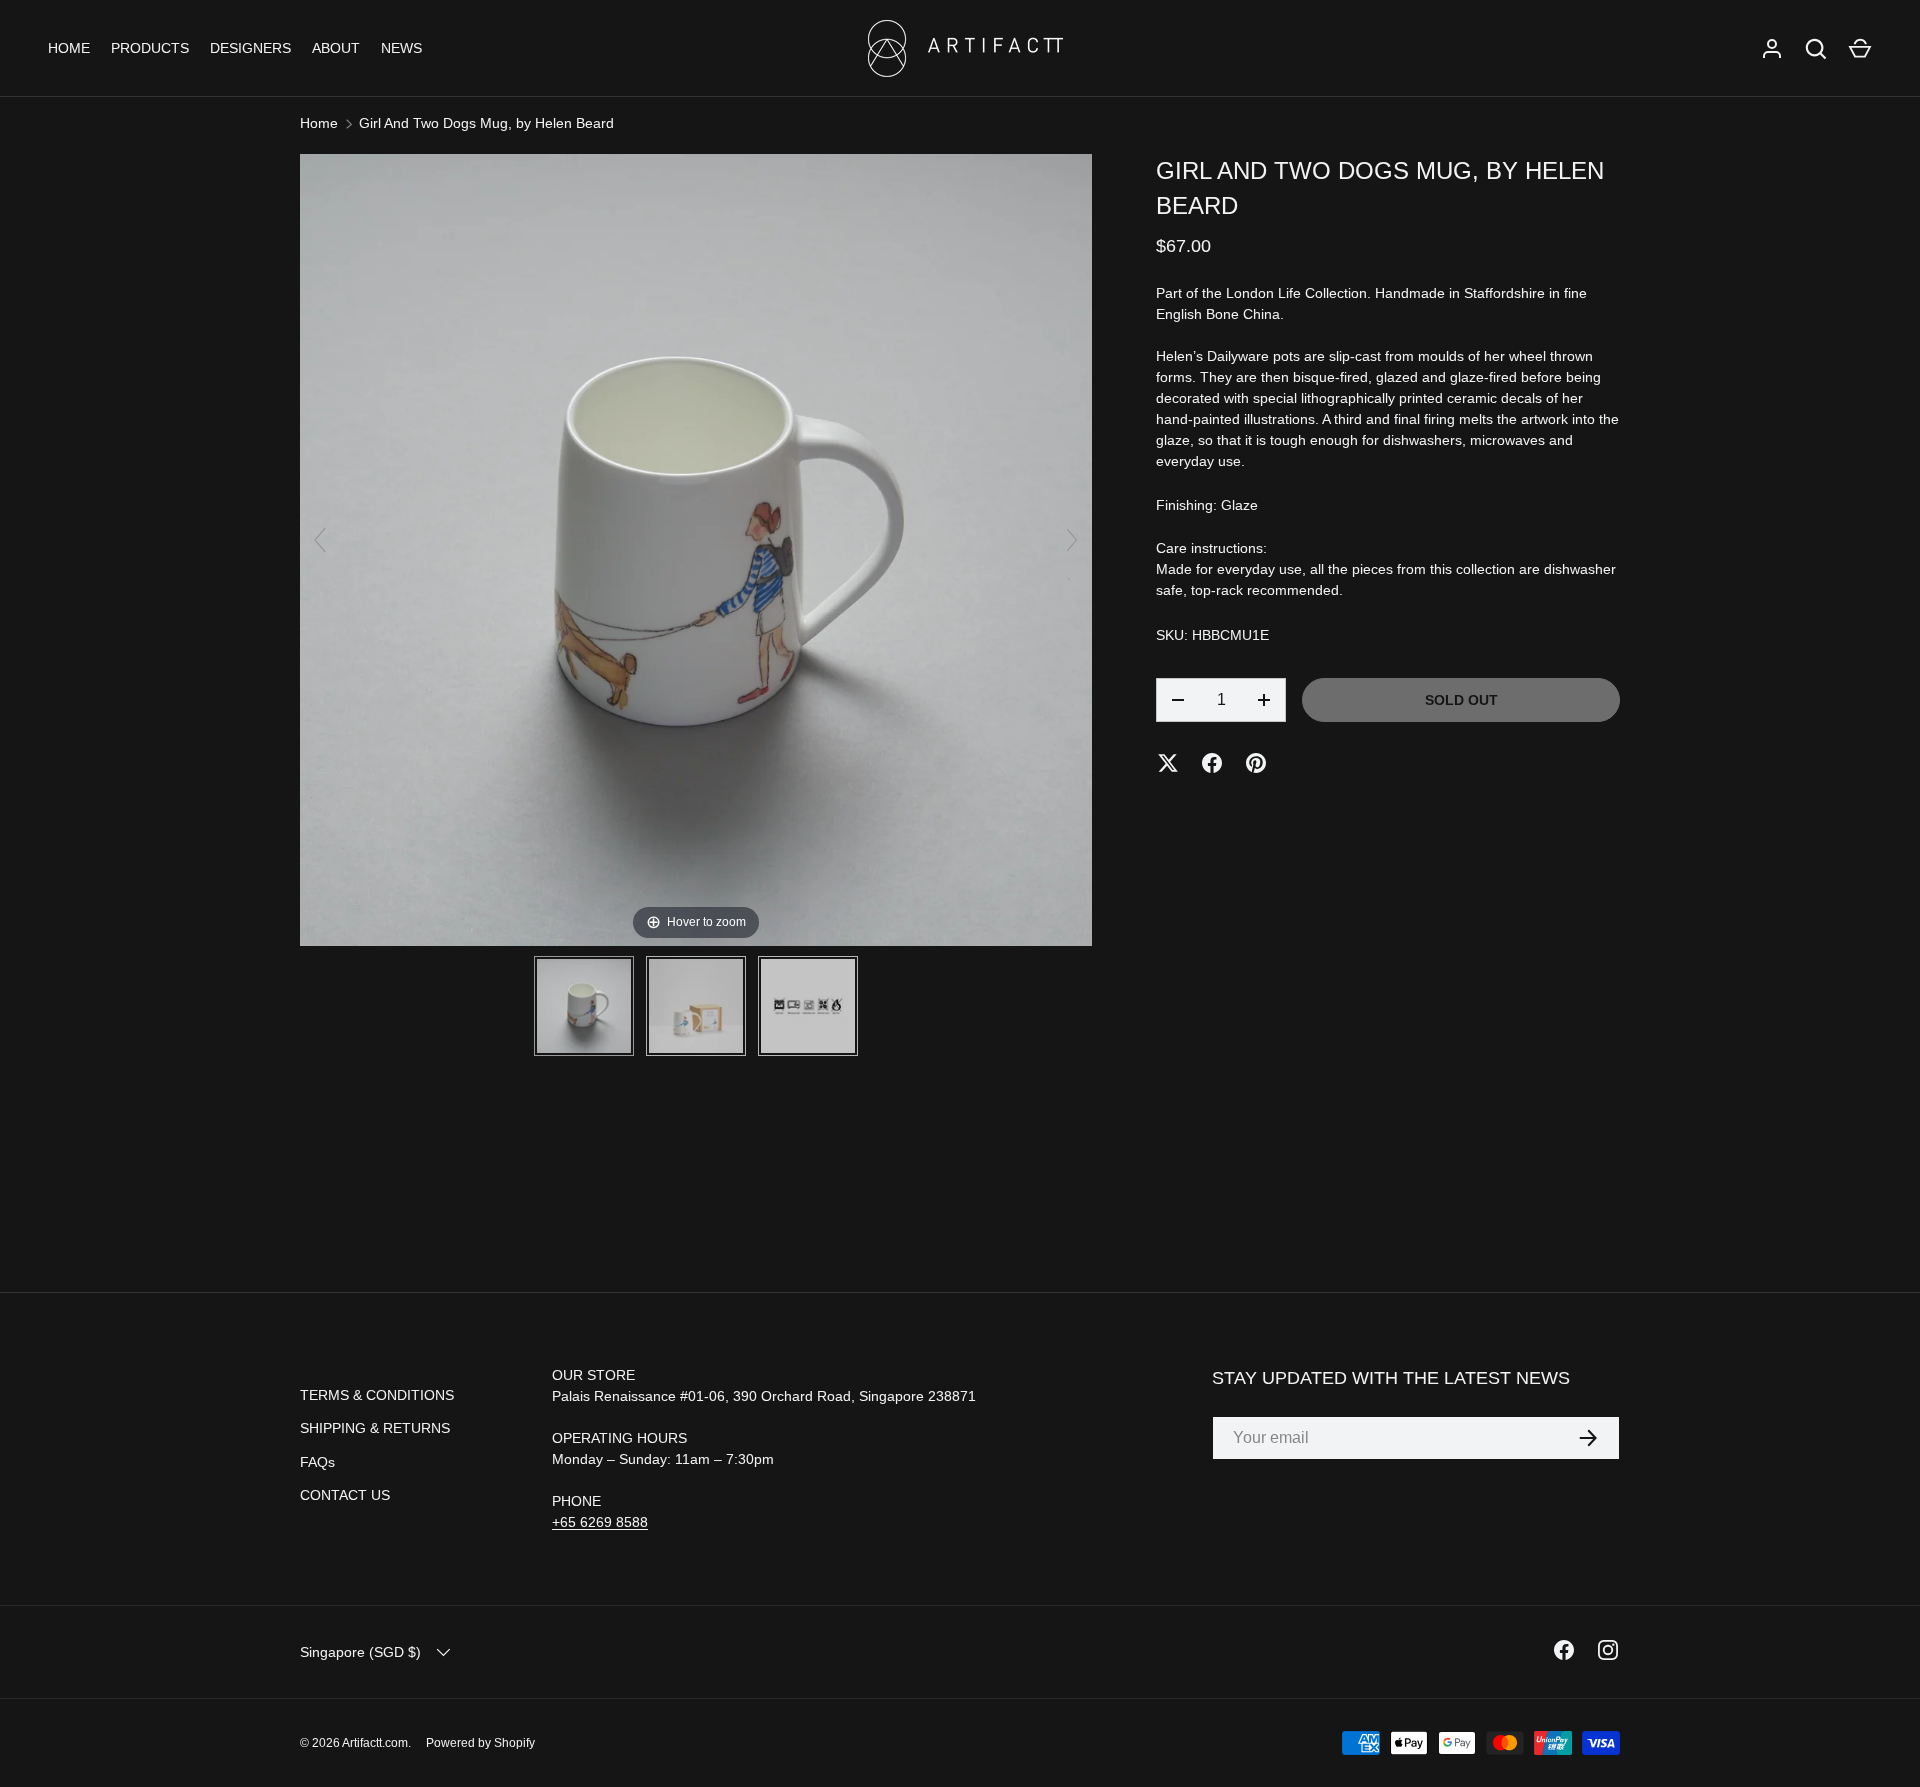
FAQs (317, 1462)
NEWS (401, 48)
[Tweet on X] (1168, 763)
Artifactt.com (375, 1743)
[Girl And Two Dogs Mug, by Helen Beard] (584, 1006)
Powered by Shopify (480, 1743)
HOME (69, 48)
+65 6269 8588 (600, 1522)
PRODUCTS (150, 48)
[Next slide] (1072, 540)
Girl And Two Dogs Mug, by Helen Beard (486, 123)
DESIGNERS (250, 48)
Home (319, 123)
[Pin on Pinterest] (1256, 763)
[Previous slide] (320, 540)
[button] (1860, 49)
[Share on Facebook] (1212, 763)
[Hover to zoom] (696, 549)
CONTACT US (345, 1495)
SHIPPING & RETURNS (375, 1428)
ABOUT (336, 48)
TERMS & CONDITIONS (377, 1395)
